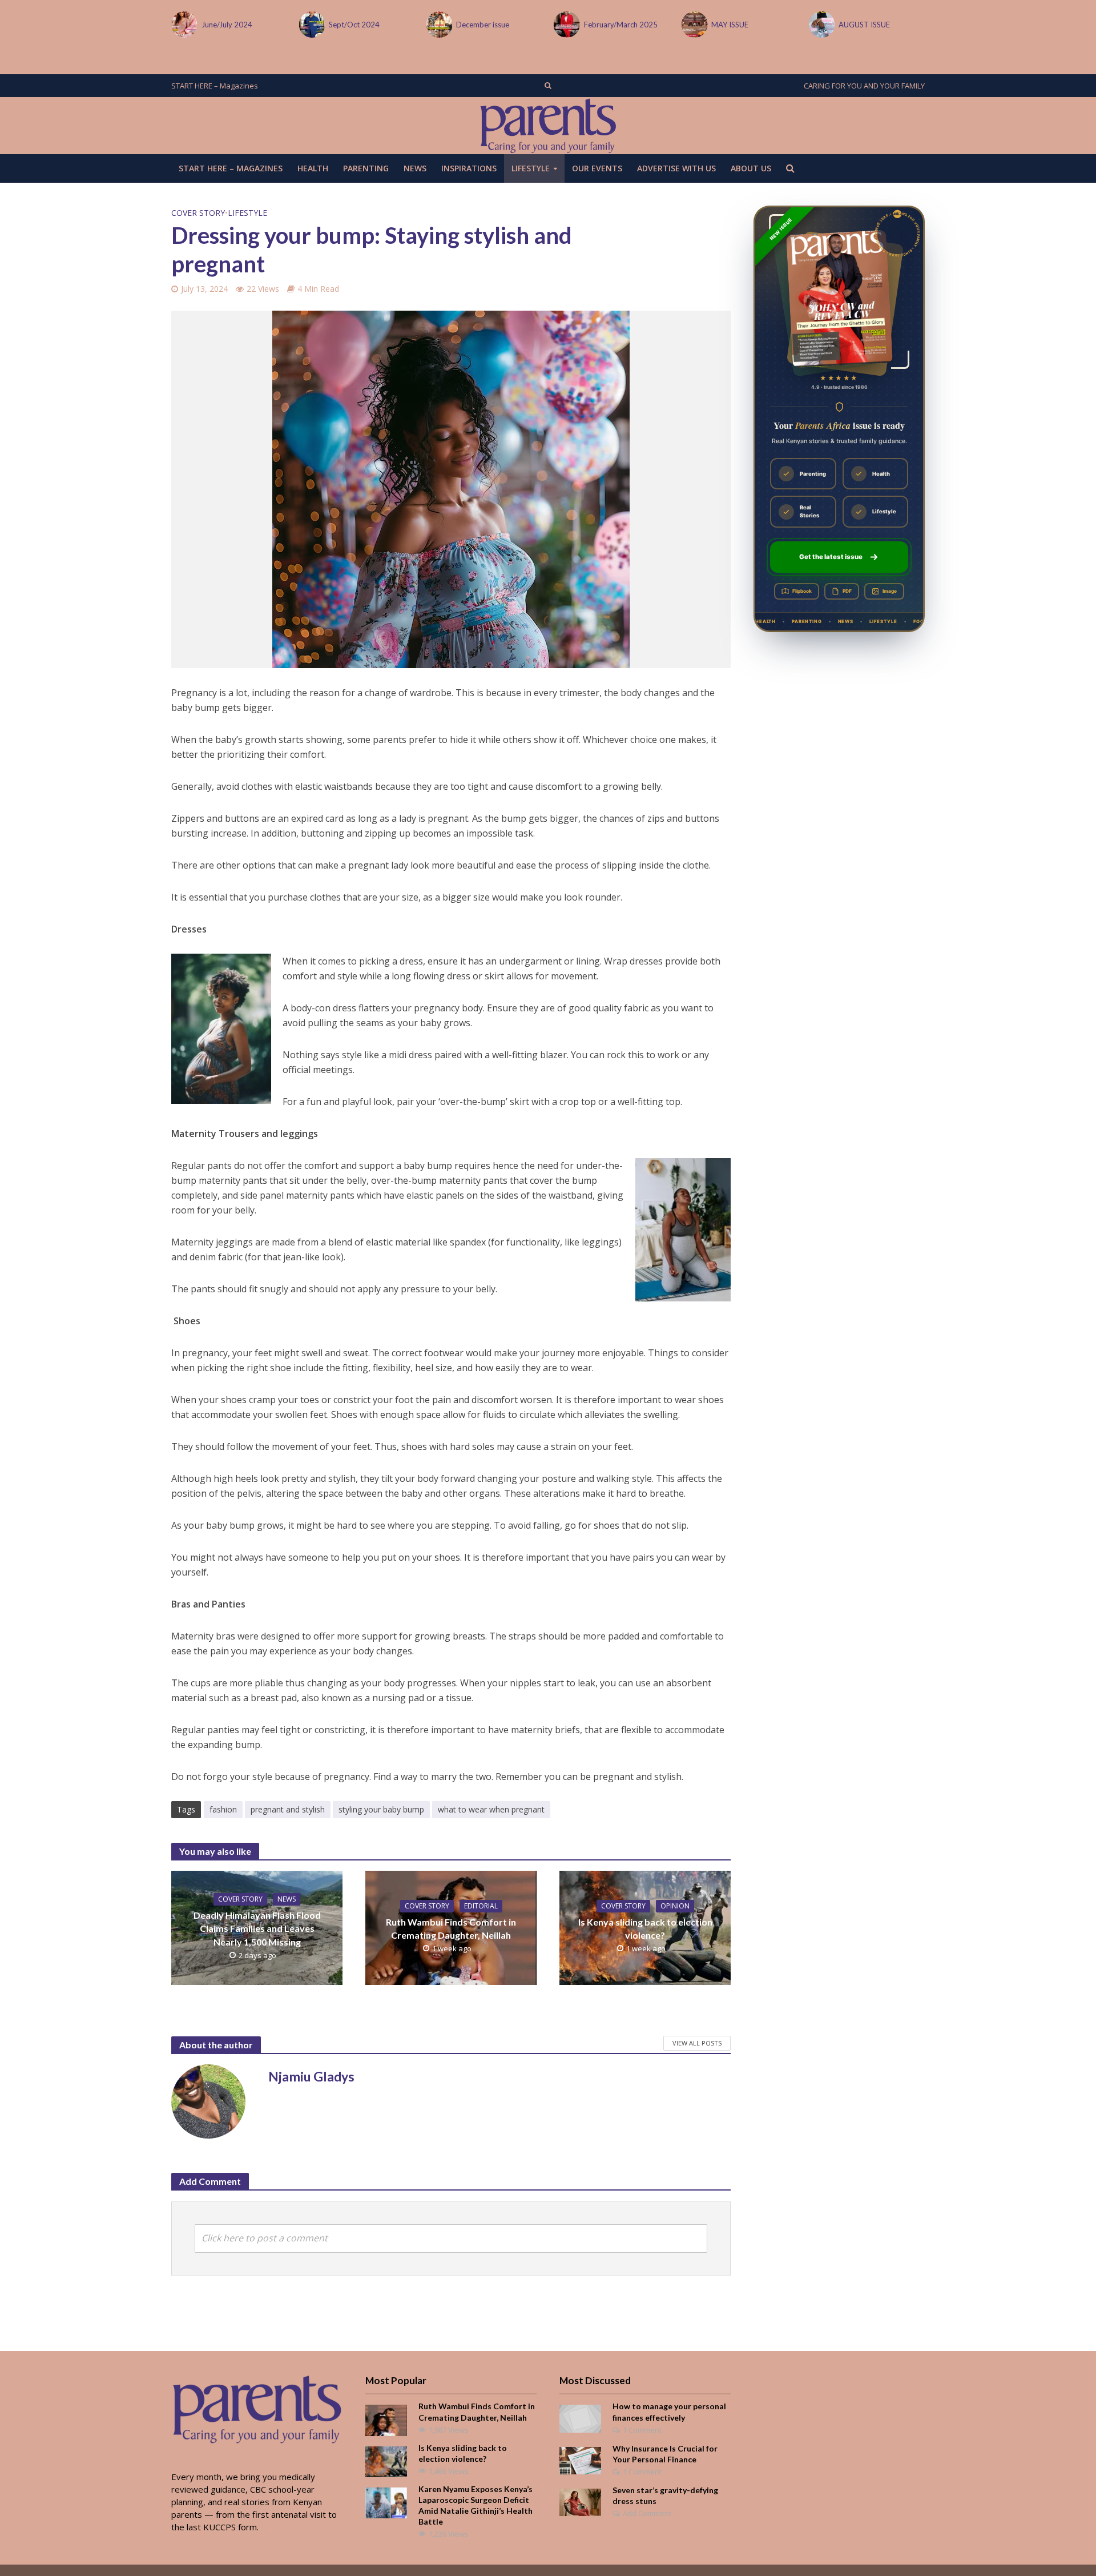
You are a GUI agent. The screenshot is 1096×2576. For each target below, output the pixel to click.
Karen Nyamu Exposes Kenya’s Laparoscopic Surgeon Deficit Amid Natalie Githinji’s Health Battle (476, 2505)
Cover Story (198, 213)
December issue (483, 25)
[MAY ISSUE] (693, 25)
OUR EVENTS (597, 168)
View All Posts (697, 2043)
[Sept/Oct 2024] (311, 25)
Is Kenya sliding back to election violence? (645, 1928)
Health (313, 168)
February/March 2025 (621, 25)
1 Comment (642, 2430)
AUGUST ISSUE (864, 25)
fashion (223, 1809)
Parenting (366, 168)
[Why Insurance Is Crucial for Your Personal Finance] (580, 2460)
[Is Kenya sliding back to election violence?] (386, 2461)
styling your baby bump (381, 1809)
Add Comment (647, 2513)
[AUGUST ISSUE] (821, 25)
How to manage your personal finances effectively (669, 2412)
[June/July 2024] (184, 25)
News (415, 168)
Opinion (675, 1906)
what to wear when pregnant (491, 1809)
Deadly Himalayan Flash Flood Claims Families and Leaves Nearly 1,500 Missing (257, 1928)
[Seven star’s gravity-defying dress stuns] (580, 2501)
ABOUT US (751, 168)
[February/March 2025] (566, 25)
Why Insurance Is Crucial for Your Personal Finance (665, 2454)
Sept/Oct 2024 (354, 25)
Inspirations (469, 168)
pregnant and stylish (288, 1809)
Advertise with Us (676, 168)
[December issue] (439, 25)
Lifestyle (531, 168)
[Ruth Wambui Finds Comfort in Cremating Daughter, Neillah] (386, 2420)
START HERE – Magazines (215, 86)
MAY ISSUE (730, 25)
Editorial (481, 1906)
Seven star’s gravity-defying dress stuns (665, 2495)
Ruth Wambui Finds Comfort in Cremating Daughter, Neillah (451, 1928)
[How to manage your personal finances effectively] (580, 2418)
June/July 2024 (227, 25)
